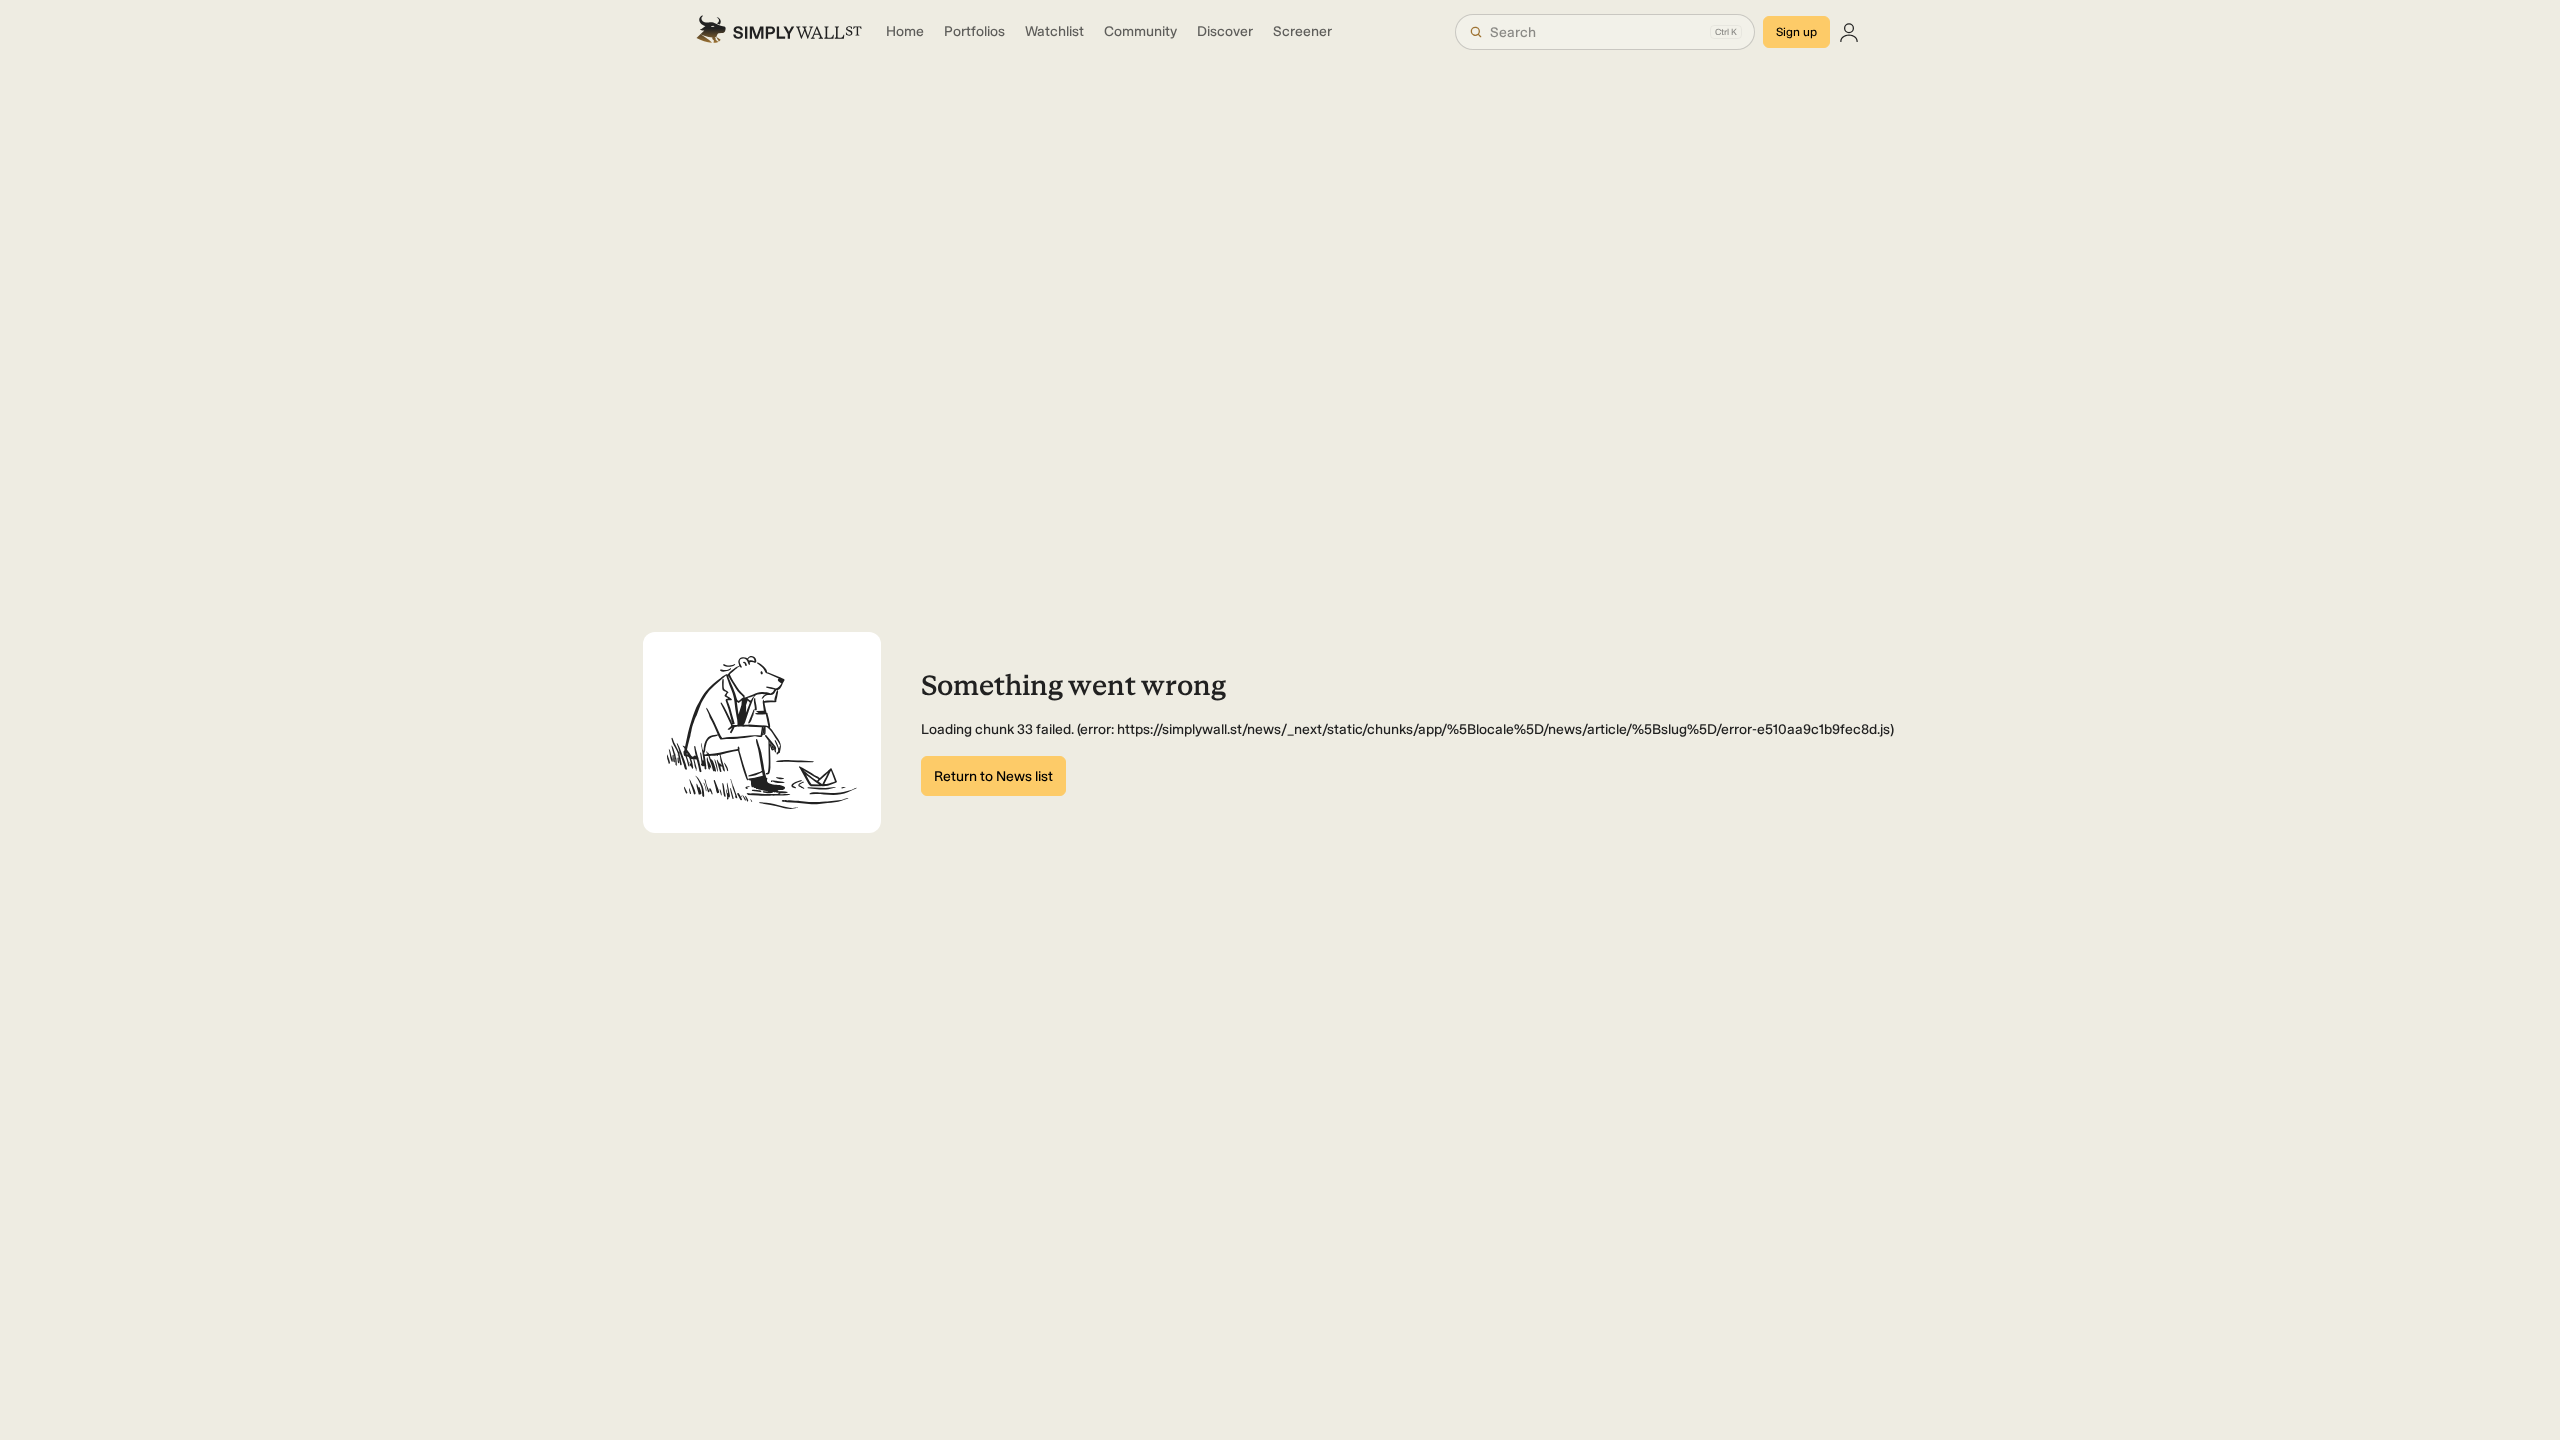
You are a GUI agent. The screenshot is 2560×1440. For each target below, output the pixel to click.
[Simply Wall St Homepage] (779, 32)
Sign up (1796, 32)
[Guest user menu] (1849, 32)
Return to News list (993, 776)
